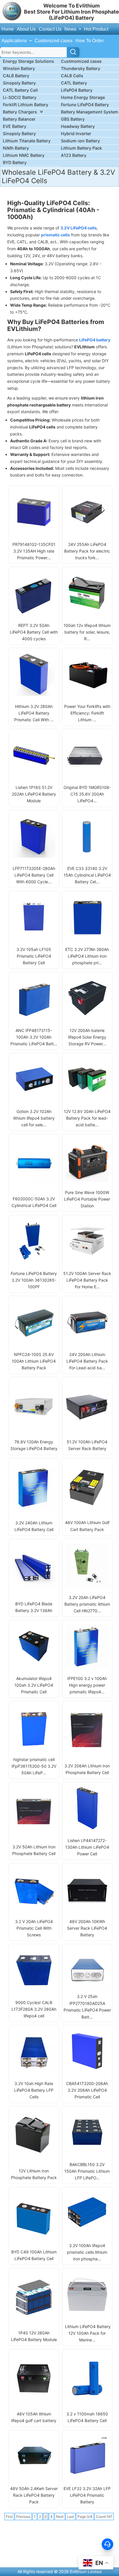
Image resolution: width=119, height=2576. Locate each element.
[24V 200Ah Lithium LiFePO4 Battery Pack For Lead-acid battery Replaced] (87, 1342)
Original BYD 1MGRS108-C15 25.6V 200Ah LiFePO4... (87, 794)
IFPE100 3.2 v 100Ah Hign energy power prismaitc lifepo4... (87, 1685)
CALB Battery (16, 76)
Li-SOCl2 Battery (20, 97)
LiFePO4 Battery (77, 90)
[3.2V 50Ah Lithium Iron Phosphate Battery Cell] (34, 1831)
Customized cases (54, 41)
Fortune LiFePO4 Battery (85, 105)
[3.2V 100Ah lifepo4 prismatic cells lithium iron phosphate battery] (87, 2233)
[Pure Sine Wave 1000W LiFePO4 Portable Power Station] (87, 1180)
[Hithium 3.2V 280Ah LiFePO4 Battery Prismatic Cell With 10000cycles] (34, 694)
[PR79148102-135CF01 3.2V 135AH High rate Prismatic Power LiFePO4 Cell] (34, 532)
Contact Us (50, 29)
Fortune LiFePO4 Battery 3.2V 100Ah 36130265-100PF (34, 1280)
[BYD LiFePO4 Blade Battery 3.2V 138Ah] (34, 1588)
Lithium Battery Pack (81, 148)
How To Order (90, 41)
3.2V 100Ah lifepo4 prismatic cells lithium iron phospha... (87, 2252)
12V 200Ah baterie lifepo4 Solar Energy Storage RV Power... (87, 1037)
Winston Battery (19, 68)
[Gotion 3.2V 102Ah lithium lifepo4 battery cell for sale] (34, 1099)
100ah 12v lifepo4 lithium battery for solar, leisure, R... (87, 632)
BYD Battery (15, 162)
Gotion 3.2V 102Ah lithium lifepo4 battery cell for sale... (34, 1118)
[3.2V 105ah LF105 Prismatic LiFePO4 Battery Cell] (34, 937)
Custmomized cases (81, 61)
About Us (26, 29)
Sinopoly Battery (19, 83)
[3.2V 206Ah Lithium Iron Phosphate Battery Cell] (87, 1750)
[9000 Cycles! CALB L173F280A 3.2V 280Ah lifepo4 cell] (34, 1990)
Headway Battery (78, 126)
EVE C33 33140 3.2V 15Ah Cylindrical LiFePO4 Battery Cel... (87, 875)
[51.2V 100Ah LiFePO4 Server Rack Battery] (87, 1426)
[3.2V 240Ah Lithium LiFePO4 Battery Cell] (34, 1507)
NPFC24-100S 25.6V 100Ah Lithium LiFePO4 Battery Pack (34, 1361)
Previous (23, 2517)
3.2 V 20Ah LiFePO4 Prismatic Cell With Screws (34, 1928)
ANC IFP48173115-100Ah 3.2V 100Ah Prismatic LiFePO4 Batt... (34, 1037)
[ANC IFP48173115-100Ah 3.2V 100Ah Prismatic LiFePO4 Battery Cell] (34, 1018)
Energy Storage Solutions (28, 61)
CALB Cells (72, 76)
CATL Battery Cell (20, 90)
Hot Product (96, 29)
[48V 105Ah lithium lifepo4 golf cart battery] (34, 2399)
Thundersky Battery (81, 68)
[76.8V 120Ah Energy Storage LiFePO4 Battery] (34, 1426)
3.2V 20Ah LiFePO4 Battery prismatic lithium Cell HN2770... (87, 1604)
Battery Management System (90, 112)
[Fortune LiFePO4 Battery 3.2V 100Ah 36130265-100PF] (34, 1261)
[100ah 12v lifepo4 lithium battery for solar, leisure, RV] (87, 613)
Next (60, 2517)
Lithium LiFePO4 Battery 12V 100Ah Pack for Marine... (87, 2333)
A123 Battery (74, 155)
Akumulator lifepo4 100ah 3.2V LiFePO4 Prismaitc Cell (34, 1685)
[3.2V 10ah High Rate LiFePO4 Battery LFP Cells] (34, 2071)
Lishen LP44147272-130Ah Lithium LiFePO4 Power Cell (87, 1847)
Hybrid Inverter (76, 134)
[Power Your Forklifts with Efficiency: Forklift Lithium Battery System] (87, 694)
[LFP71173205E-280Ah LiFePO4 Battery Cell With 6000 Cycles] (34, 856)
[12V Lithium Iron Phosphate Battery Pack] (34, 2155)
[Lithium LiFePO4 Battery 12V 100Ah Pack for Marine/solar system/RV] (87, 2314)
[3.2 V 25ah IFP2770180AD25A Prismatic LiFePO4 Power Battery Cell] (87, 1988)
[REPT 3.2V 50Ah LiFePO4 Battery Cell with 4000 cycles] (34, 613)
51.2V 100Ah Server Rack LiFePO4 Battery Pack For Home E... (87, 1280)
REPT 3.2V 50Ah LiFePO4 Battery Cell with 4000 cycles (34, 632)
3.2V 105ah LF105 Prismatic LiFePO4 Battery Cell (34, 956)
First (9, 2517)
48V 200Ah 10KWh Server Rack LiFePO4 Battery (87, 1928)
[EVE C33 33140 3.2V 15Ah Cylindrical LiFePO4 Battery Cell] (87, 856)
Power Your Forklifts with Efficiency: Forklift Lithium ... (87, 713)
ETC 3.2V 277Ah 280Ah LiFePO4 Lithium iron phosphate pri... (87, 956)
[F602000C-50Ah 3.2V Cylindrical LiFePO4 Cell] (34, 1183)
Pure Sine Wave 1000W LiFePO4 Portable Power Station (87, 1199)
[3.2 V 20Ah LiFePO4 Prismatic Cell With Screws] (34, 1909)
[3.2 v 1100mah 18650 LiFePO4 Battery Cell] (87, 2399)
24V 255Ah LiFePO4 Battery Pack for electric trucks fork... (87, 551)
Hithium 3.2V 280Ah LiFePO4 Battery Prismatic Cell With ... (34, 713)
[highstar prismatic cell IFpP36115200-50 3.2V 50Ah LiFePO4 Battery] (34, 1747)
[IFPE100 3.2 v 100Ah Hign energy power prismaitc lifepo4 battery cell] (87, 1666)
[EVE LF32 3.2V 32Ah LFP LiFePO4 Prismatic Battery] (87, 2476)
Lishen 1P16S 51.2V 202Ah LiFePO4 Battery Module (34, 794)
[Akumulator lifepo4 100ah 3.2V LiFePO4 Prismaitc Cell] (34, 1666)
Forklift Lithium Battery (26, 105)
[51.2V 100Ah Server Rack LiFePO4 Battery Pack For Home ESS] (87, 1261)
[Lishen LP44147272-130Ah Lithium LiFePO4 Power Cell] (87, 1828)
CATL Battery (74, 83)
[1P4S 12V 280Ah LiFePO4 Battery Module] (34, 2318)
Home (8, 29)
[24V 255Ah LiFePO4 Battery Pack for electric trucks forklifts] (87, 532)
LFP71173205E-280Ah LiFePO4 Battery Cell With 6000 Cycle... (34, 875)
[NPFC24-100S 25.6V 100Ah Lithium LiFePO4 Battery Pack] (34, 1342)
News (71, 29)
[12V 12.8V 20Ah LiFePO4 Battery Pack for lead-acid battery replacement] (87, 1099)
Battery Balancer (19, 119)
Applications (15, 41)
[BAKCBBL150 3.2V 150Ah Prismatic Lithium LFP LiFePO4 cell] (87, 2152)
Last (70, 2517)
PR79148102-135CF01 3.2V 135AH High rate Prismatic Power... (34, 551)
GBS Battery (73, 119)
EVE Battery (15, 126)
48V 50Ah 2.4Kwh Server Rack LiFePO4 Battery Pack (34, 2495)
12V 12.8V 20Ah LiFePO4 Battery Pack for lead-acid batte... (87, 1118)
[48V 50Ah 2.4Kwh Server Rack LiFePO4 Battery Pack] (34, 2476)
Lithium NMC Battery (24, 155)
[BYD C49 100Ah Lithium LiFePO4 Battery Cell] (34, 2236)
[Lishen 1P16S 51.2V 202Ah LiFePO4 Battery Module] (34, 775)
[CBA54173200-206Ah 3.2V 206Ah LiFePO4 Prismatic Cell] (87, 2071)
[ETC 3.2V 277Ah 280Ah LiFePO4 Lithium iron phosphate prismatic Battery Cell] (87, 937)
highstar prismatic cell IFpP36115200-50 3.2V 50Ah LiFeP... (34, 1766)
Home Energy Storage (83, 97)
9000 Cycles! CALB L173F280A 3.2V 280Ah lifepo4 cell (34, 2009)
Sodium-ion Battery (80, 141)
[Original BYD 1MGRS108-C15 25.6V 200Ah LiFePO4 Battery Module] (87, 775)
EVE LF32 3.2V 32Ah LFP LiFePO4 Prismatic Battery (87, 2495)
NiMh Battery (16, 148)
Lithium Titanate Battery (27, 141)
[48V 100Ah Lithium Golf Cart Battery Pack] (87, 1506)
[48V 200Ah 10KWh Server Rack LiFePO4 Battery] (87, 1909)
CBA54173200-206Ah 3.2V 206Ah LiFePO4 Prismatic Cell (87, 2090)
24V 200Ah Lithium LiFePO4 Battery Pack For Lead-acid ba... (87, 1361)
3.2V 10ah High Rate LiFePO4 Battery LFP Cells (34, 2090)
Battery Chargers (20, 112)
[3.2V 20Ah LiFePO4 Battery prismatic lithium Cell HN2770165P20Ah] (87, 1585)
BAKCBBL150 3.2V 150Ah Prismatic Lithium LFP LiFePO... (87, 2171)
